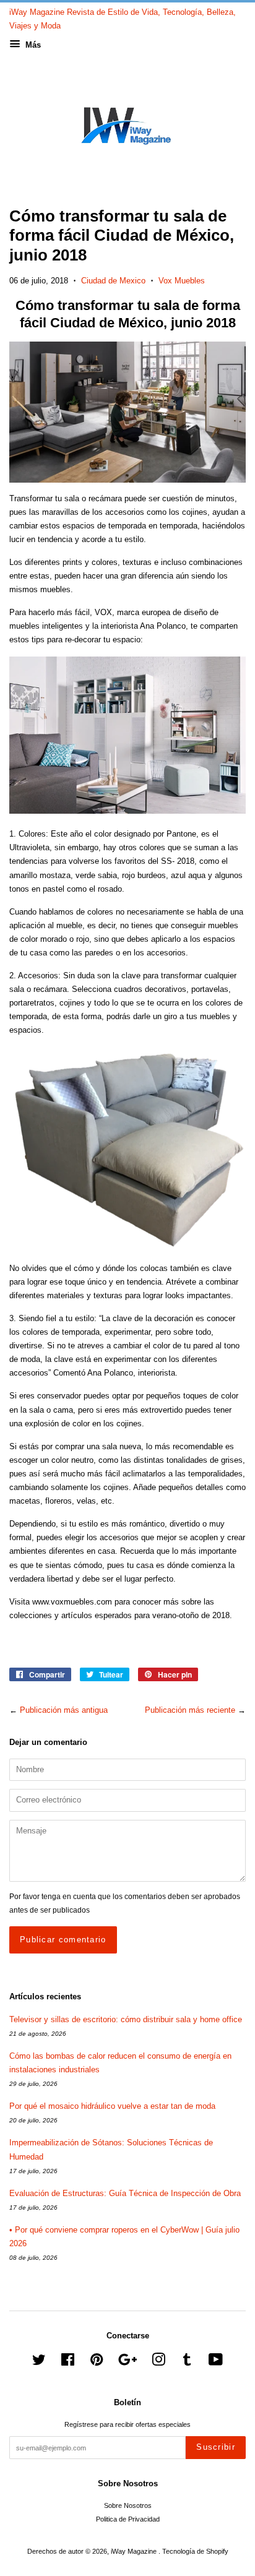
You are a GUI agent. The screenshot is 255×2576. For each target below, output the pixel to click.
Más (32, 45)
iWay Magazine (135, 2551)
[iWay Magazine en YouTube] (216, 2363)
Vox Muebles (182, 281)
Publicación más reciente (190, 1710)
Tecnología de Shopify (195, 2551)
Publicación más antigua (64, 1710)
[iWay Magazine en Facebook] (68, 2363)
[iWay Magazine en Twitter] (39, 2363)
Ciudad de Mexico (113, 281)
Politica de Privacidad (128, 2519)
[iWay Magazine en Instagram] (158, 2363)
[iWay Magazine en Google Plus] (127, 2363)
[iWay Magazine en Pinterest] (97, 2363)
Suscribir (216, 2447)
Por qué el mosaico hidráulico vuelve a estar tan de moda (112, 2106)
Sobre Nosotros (128, 2505)
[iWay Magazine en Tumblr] (187, 2363)
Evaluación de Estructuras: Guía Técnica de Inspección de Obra (125, 2193)
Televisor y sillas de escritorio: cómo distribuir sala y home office (126, 2019)
